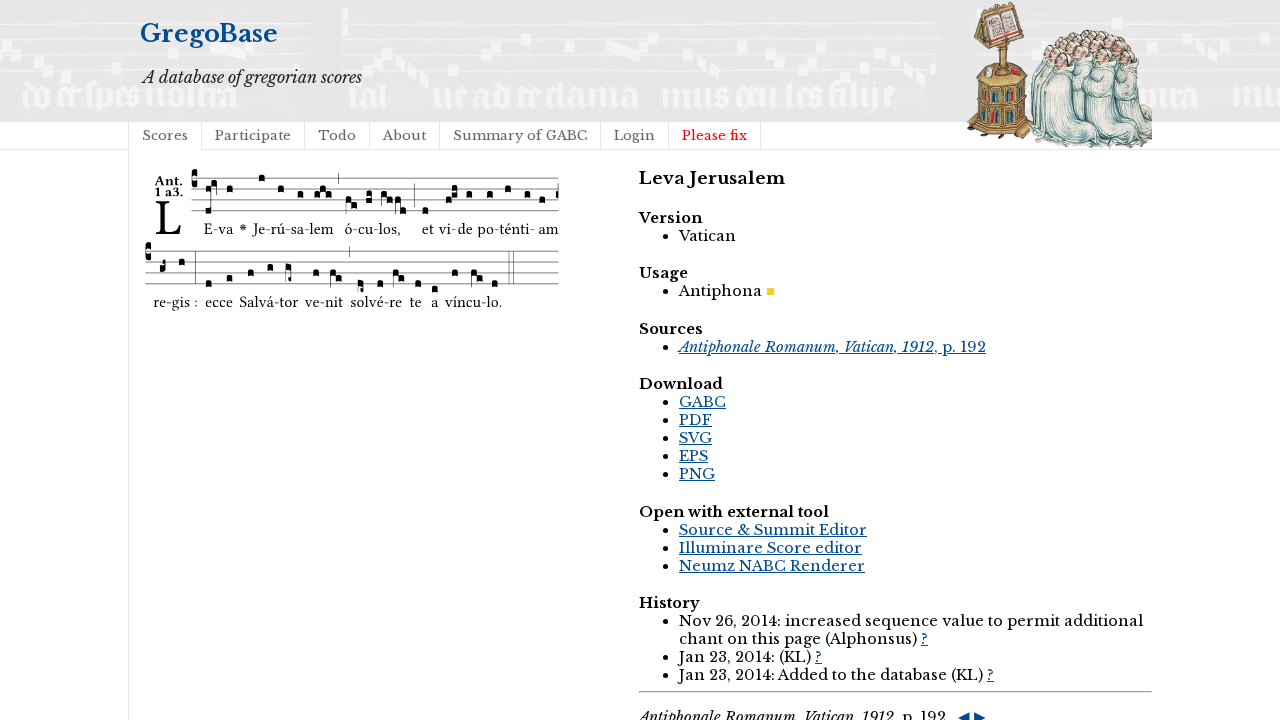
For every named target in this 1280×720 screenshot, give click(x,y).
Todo (337, 135)
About (404, 135)
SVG (695, 438)
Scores (165, 135)
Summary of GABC (520, 135)
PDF (695, 420)
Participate (253, 135)
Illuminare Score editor (770, 548)
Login (634, 135)
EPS (693, 456)
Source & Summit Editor (773, 530)
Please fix (714, 135)
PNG (697, 474)
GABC (702, 402)
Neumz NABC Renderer (772, 566)
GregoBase (209, 33)
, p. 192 (832, 347)
